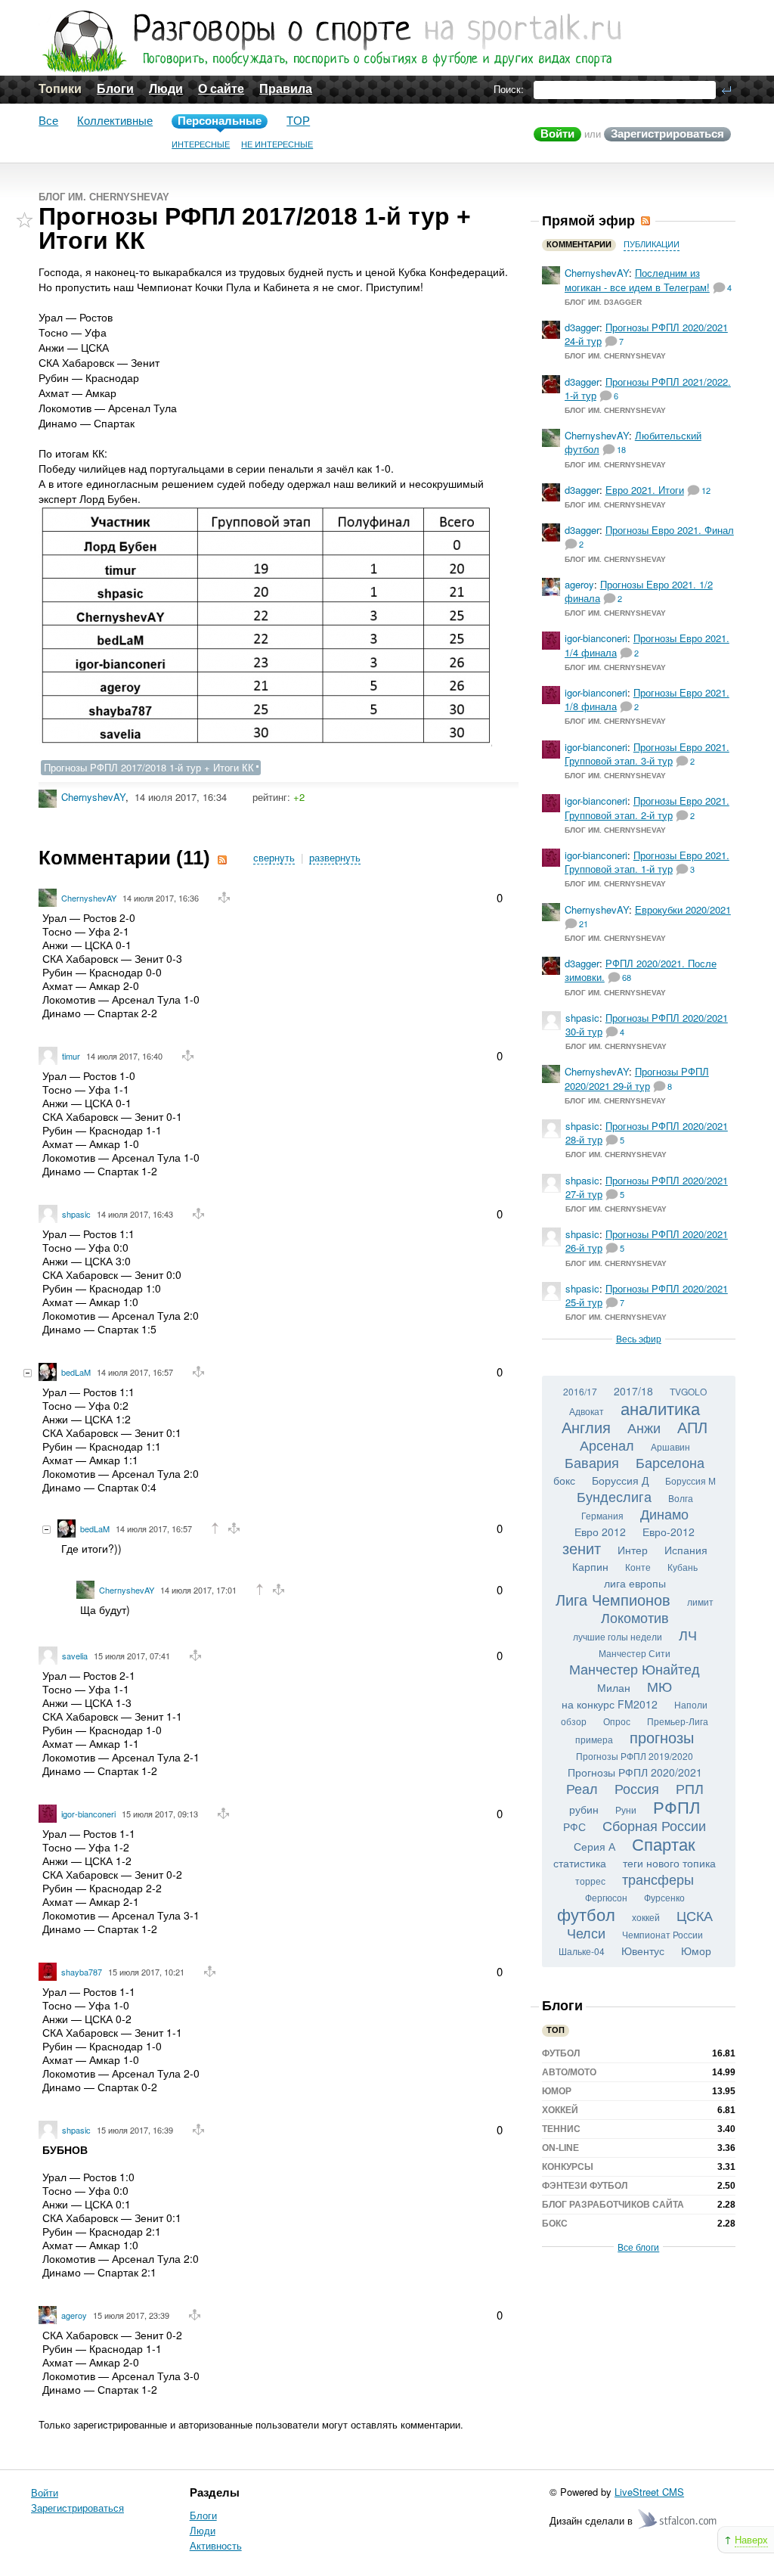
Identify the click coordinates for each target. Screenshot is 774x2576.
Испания (686, 1550)
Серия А (594, 1846)
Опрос (617, 1721)
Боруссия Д (620, 1480)
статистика (580, 1863)
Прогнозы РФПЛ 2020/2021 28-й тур (647, 1133)
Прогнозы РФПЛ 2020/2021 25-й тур (647, 1295)
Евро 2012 (600, 1532)
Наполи (691, 1704)
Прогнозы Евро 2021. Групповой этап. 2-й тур (647, 807)
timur (71, 1056)
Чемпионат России (663, 1934)
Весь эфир (639, 1338)
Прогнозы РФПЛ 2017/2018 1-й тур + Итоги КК (149, 767)
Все (48, 121)
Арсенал (607, 1445)
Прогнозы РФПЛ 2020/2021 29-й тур (637, 1078)
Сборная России (654, 1825)
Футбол (561, 2053)
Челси (586, 1932)
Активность (216, 2545)
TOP (298, 121)
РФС (574, 1826)
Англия (586, 1427)
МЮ (659, 1686)
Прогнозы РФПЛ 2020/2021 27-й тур (647, 1187)
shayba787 (82, 1972)
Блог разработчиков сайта (613, 2205)
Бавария (592, 1462)
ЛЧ (688, 1634)
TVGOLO (688, 1391)
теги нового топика (669, 1863)
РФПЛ (676, 1806)
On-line (560, 2148)
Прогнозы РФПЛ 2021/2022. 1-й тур (648, 388)
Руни (626, 1809)
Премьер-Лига (678, 1721)
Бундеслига (614, 1496)
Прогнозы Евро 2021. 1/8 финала (647, 699)
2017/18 (633, 1391)
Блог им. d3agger (603, 302)
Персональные (220, 121)
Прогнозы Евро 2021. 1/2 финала (639, 591)
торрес (590, 1881)
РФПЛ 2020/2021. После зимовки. (641, 970)
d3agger (582, 327)
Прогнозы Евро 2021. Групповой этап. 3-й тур (647, 754)
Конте (638, 1567)
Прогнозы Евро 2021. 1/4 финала (647, 645)
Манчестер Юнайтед (635, 1668)
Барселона (670, 1462)
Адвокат (587, 1411)
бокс (564, 1480)
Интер (633, 1550)
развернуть (335, 858)
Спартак (664, 1844)
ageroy (74, 2315)
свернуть (274, 858)
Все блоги (638, 2247)
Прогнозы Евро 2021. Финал (670, 530)
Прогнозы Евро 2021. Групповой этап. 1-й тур (647, 862)
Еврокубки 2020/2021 (683, 909)
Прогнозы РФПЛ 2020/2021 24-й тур (646, 334)
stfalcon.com (678, 2520)
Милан (614, 1687)
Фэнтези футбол (585, 2186)
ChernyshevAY (93, 797)
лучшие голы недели (618, 1636)
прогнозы (662, 1737)
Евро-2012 (669, 1532)
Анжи (644, 1427)
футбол (586, 1914)
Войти (557, 133)
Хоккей (560, 2110)
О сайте (221, 89)
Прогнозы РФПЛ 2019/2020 (635, 1756)
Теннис (561, 2129)
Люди (166, 89)
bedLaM (76, 1372)
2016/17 (580, 1391)
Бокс (555, 2224)
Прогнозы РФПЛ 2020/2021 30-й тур (647, 1024)
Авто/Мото (569, 2072)
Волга (681, 1498)
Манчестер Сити (635, 1653)
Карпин (590, 1566)
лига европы (635, 1583)
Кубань (683, 1567)
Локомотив (635, 1617)
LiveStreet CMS (649, 2492)
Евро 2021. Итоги (645, 490)
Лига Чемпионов (613, 1599)
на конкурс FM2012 (610, 1704)
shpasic (76, 1214)
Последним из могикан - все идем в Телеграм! (637, 279)
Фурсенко (664, 1897)
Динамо (664, 1513)
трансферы (658, 1879)
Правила (286, 89)
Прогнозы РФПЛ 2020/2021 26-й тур (647, 1241)
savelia (75, 1656)
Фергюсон (606, 1897)
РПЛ (690, 1788)
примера (594, 1739)
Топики (60, 89)
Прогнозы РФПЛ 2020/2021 (635, 1772)
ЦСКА (695, 1915)
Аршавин (670, 1446)
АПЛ (692, 1427)
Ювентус (643, 1951)
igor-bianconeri (88, 1814)
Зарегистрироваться (667, 133)
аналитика (660, 1408)
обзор (574, 1721)
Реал (582, 1788)
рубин (584, 1809)
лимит (700, 1601)
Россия (637, 1788)
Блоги (115, 89)
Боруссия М (690, 1480)
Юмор (696, 1951)
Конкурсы (568, 2167)
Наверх (751, 2539)
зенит (582, 1548)
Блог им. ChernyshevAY (104, 197)
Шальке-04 (582, 1951)
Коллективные (115, 121)
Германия (602, 1515)
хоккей (646, 1917)
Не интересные (277, 144)
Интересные (201, 144)
